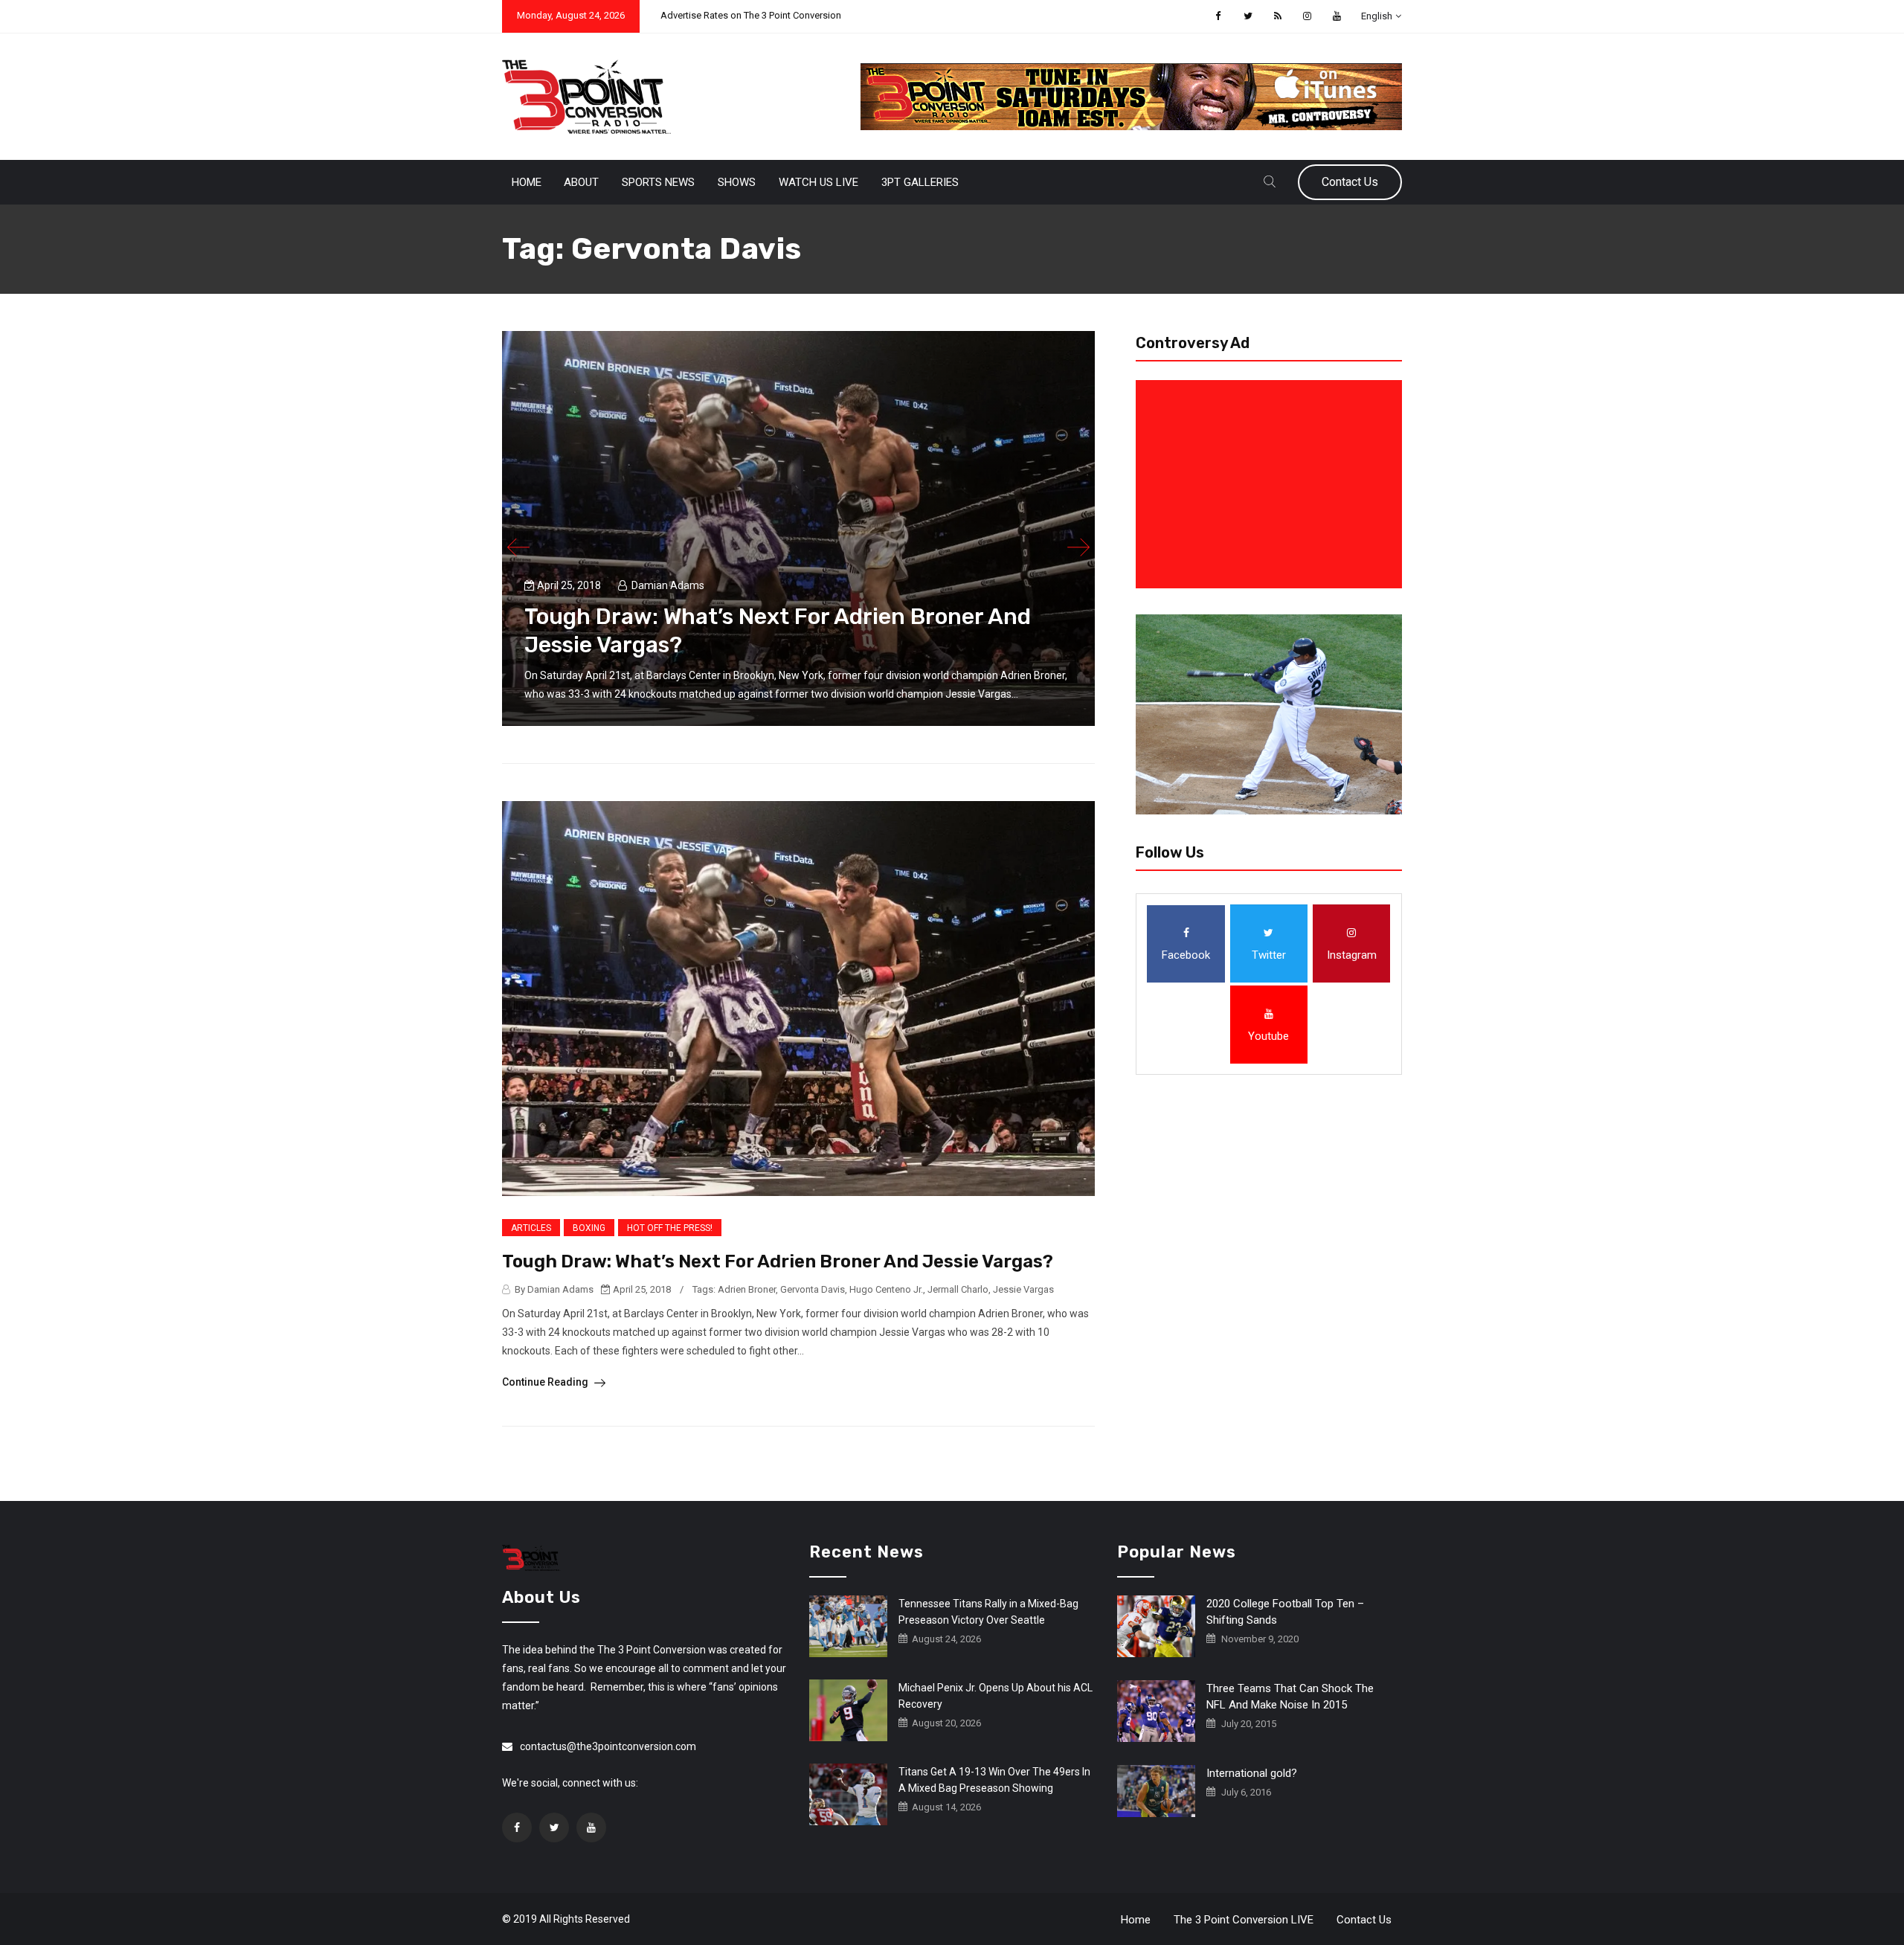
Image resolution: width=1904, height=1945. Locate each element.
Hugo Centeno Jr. (886, 1289)
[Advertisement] (1272, 484)
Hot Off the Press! (670, 1228)
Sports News (658, 182)
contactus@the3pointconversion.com (608, 1746)
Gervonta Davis (813, 1289)
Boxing (589, 1228)
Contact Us (1350, 182)
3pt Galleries (920, 182)
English (1377, 16)
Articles (531, 1228)
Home (527, 182)
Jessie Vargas (1023, 1289)
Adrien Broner (747, 1289)
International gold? (1252, 1773)
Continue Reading (546, 1382)
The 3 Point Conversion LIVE (1244, 1920)
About (581, 182)
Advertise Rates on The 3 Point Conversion (751, 15)
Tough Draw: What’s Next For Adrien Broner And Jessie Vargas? (778, 1261)
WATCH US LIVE (818, 182)
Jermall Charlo (958, 1289)
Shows (737, 182)
